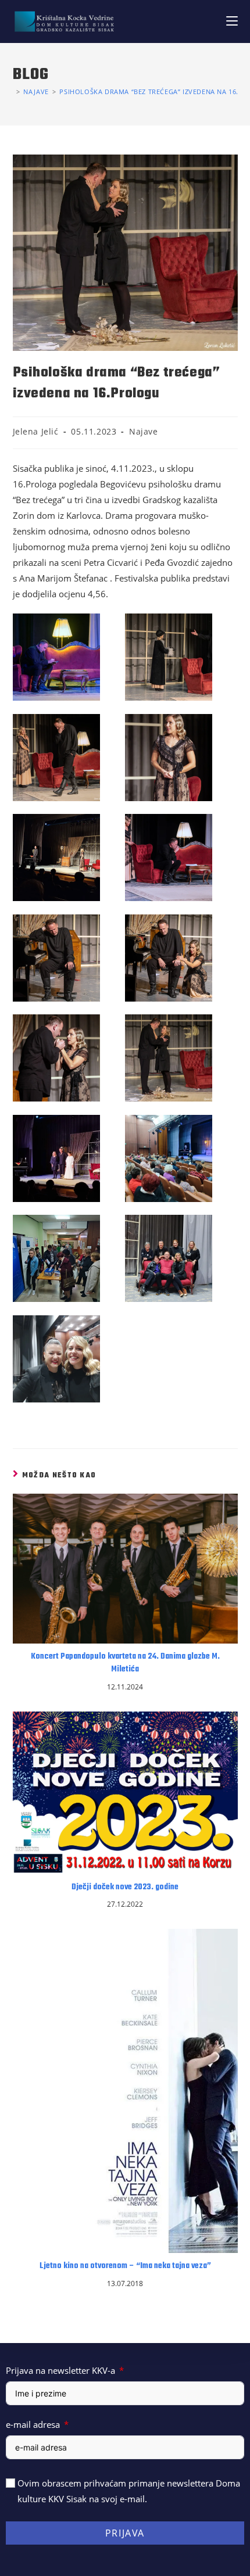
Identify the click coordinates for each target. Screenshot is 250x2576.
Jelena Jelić (36, 431)
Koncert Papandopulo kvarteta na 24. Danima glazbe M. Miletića (125, 1663)
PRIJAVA (125, 2533)
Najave (144, 431)
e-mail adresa (33, 2424)
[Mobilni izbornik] (232, 21)
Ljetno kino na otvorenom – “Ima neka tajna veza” (125, 2266)
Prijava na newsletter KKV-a (60, 2370)
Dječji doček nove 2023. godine (125, 1888)
